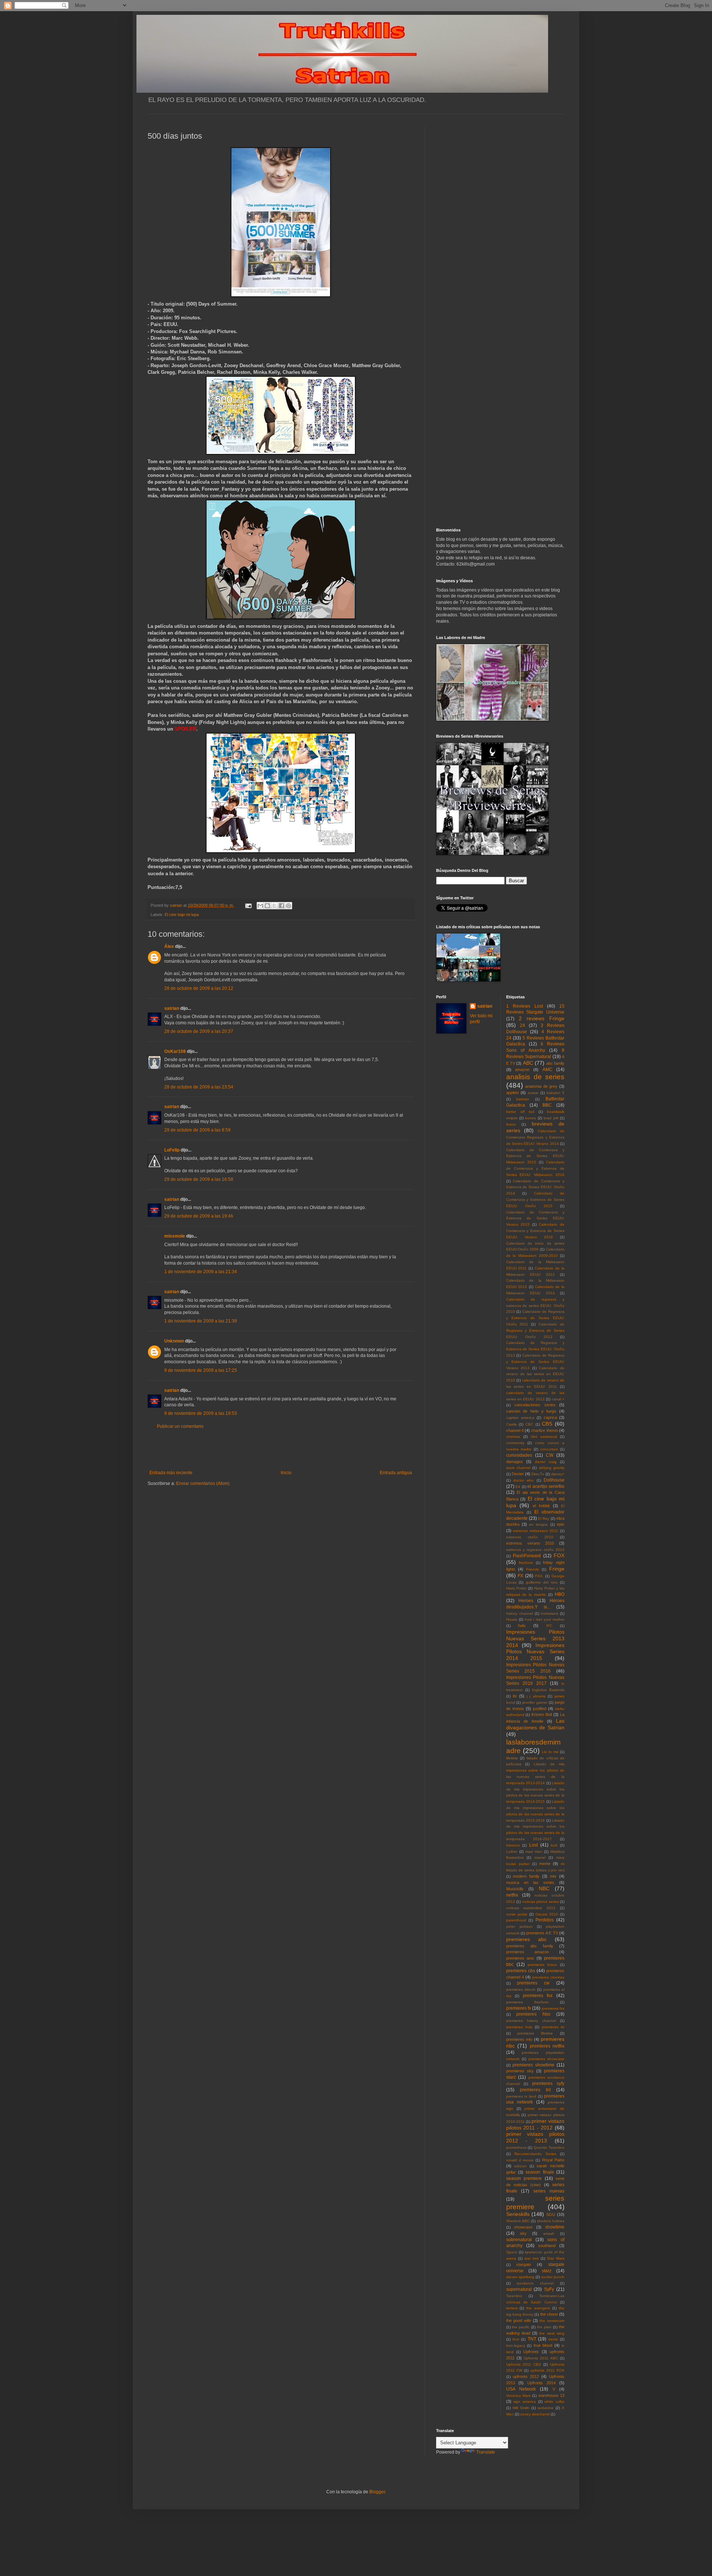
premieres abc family (530, 1946)
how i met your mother (545, 1619)
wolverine (546, 2408)
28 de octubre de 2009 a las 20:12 (199, 988)
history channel (520, 1613)
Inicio (286, 1473)
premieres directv (521, 1989)
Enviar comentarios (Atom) (203, 1483)
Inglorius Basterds (548, 1690)
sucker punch (553, 2277)
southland (547, 2246)
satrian (172, 1008)
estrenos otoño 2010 (530, 1537)
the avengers (538, 2308)
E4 (518, 1487)
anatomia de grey (541, 1086)
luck (554, 1845)
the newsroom (552, 2321)
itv (515, 1696)
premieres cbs (521, 1971)
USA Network (521, 2389)
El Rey (544, 1518)
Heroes (526, 1601)
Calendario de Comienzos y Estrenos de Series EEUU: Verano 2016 (535, 1231)
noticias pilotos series (540, 1902)
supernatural (519, 2289)
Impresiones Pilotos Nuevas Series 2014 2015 (535, 1652)
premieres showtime (533, 2065)
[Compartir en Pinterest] (289, 906)
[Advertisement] (281, 1450)
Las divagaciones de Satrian (535, 1724)
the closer (549, 2314)
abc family (555, 1063)
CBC (529, 1424)
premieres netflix (547, 2046)
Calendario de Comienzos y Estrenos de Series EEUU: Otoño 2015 (535, 1200)
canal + (558, 1399)
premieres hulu (519, 2027)
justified (540, 1709)
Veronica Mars (518, 2396)
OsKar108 (175, 1051)
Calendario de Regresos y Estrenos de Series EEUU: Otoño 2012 (535, 1330)
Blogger (377, 2492)
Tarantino (514, 2296)
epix (561, 1524)
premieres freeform (527, 2002)
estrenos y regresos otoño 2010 (535, 1550)
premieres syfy (548, 2083)
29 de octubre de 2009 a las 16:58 (199, 1179)
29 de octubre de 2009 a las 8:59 (197, 1130)
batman (523, 1099)
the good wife (519, 2320)
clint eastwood (544, 1437)
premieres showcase (546, 2059)
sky (523, 2233)
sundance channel (535, 2283)
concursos (549, 1449)
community (515, 1443)
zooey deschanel (535, 2414)
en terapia (538, 1524)
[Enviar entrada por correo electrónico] (248, 905)
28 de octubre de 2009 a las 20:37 (199, 1031)
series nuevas (549, 2191)
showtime (555, 2227)
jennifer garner (535, 1702)
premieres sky (520, 2071)
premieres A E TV (542, 1933)
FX (520, 1576)
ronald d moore (520, 2160)
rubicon (520, 2166)
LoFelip (172, 1150)
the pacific (521, 2327)
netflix (512, 1895)
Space (512, 2252)
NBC (544, 1888)
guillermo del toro (542, 1582)
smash (549, 2234)
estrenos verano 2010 (530, 1543)
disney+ (558, 1474)
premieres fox (538, 1996)
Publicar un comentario (180, 1426)
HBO (560, 1594)
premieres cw (533, 1983)
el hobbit (541, 1506)
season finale (540, 2172)
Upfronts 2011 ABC (541, 2358)
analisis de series (535, 1077)
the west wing (552, 2333)
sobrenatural (519, 2240)
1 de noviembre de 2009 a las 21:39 (201, 1321)
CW (550, 1455)
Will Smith (521, 2408)
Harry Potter (517, 1588)
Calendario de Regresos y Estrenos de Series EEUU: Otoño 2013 (535, 1349)
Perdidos (545, 1920)
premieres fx (519, 2008)
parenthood (516, 1920)
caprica (550, 1417)
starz (547, 2271)
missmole (175, 1236)
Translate (486, 2452)
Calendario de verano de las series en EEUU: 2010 (535, 1374)
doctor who (523, 1480)
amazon (522, 1070)
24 (523, 1025)
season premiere (524, 2178)
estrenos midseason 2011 (535, 1531)
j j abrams (536, 1696)
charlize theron (544, 1430)
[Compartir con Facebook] (281, 906)
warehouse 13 (551, 2395)
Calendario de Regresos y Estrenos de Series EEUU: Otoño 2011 (535, 1318)
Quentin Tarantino (549, 2147)
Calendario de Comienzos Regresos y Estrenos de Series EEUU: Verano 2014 (535, 1137)
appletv (513, 1093)
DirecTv (538, 1474)
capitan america (520, 1418)
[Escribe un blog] (267, 906)
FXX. (539, 1576)
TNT (532, 2339)
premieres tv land (521, 2096)
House (512, 1619)
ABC (528, 1063)
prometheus (516, 2147)
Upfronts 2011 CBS (524, 2364)
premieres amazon (528, 1952)
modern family (526, 1876)
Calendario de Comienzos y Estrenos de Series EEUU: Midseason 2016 (535, 1168)
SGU (551, 2214)
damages (515, 1462)
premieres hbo (533, 2014)
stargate (524, 2264)
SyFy (549, 2289)
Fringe (557, 1569)
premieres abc (526, 1939)
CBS (547, 1424)
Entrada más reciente (171, 1473)
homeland (550, 1613)
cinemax (513, 1437)
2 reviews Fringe (542, 1018)
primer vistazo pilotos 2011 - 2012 (535, 2124)
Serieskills (518, 2214)
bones (530, 1118)
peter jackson (519, 1926)
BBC (547, 1105)
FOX (559, 1555)
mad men (534, 1852)
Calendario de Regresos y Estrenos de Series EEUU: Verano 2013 (535, 1362)
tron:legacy (516, 2346)
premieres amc (520, 1958)
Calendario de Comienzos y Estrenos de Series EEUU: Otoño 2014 (535, 1187)
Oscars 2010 (547, 1914)
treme (553, 2339)
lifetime (512, 1758)
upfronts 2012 (526, 2376)
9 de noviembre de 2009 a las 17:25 (201, 1370)
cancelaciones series (535, 1405)
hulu (522, 1625)
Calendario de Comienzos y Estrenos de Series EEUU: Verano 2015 (535, 1218)
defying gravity (552, 1468)
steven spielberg (520, 2277)
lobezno (513, 1845)
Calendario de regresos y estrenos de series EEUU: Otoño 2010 (535, 1306)
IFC (549, 1626)
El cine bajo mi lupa (182, 915)
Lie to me (550, 1752)
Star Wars (556, 2258)
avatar (533, 1093)
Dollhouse (554, 1480)
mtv (553, 1876)
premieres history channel (531, 2021)
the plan (544, 2327)
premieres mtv (519, 2039)
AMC (548, 1070)
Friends (533, 1569)
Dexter (518, 1474)
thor (516, 2339)
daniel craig (546, 1462)
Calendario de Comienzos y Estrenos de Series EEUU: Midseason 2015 (535, 1156)
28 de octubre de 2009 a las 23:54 (199, 1087)
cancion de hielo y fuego (531, 1411)
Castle (512, 1424)
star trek (532, 2258)
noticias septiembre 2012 (531, 1908)
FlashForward (527, 1556)
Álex (169, 946)
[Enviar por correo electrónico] (260, 906)
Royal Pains (553, 2160)
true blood (543, 2345)
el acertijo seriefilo (546, 1486)
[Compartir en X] (274, 906)
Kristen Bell (542, 1714)
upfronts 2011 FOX (547, 2370)
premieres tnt (535, 2090)
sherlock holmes (551, 2221)
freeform (526, 1563)
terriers (512, 2308)
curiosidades (519, 1455)
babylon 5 (556, 1093)
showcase (523, 2227)
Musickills (515, 1889)
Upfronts (531, 2352)
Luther (512, 1852)
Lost (533, 1845)
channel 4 (515, 1430)
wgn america (525, 2402)
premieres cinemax (548, 1977)
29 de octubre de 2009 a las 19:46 (199, 1216)
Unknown (174, 1341)
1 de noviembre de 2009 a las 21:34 (201, 1272)
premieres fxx (553, 2008)
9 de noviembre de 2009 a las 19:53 (201, 1413)
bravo (511, 1124)
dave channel (518, 1468)
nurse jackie (517, 1914)
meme (545, 1864)
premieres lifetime (535, 2033)
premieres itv (553, 2027)
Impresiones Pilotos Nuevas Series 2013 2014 (535, 1638)
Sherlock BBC (518, 2221)
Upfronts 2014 (541, 2383)
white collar (554, 2402)
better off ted (520, 1112)
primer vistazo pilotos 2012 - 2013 (535, 2137)
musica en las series (530, 1882)
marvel (540, 1857)
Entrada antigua (396, 1473)
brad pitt (551, 1118)
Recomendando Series (535, 2154)
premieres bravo (542, 1965)
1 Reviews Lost (525, 1006)
